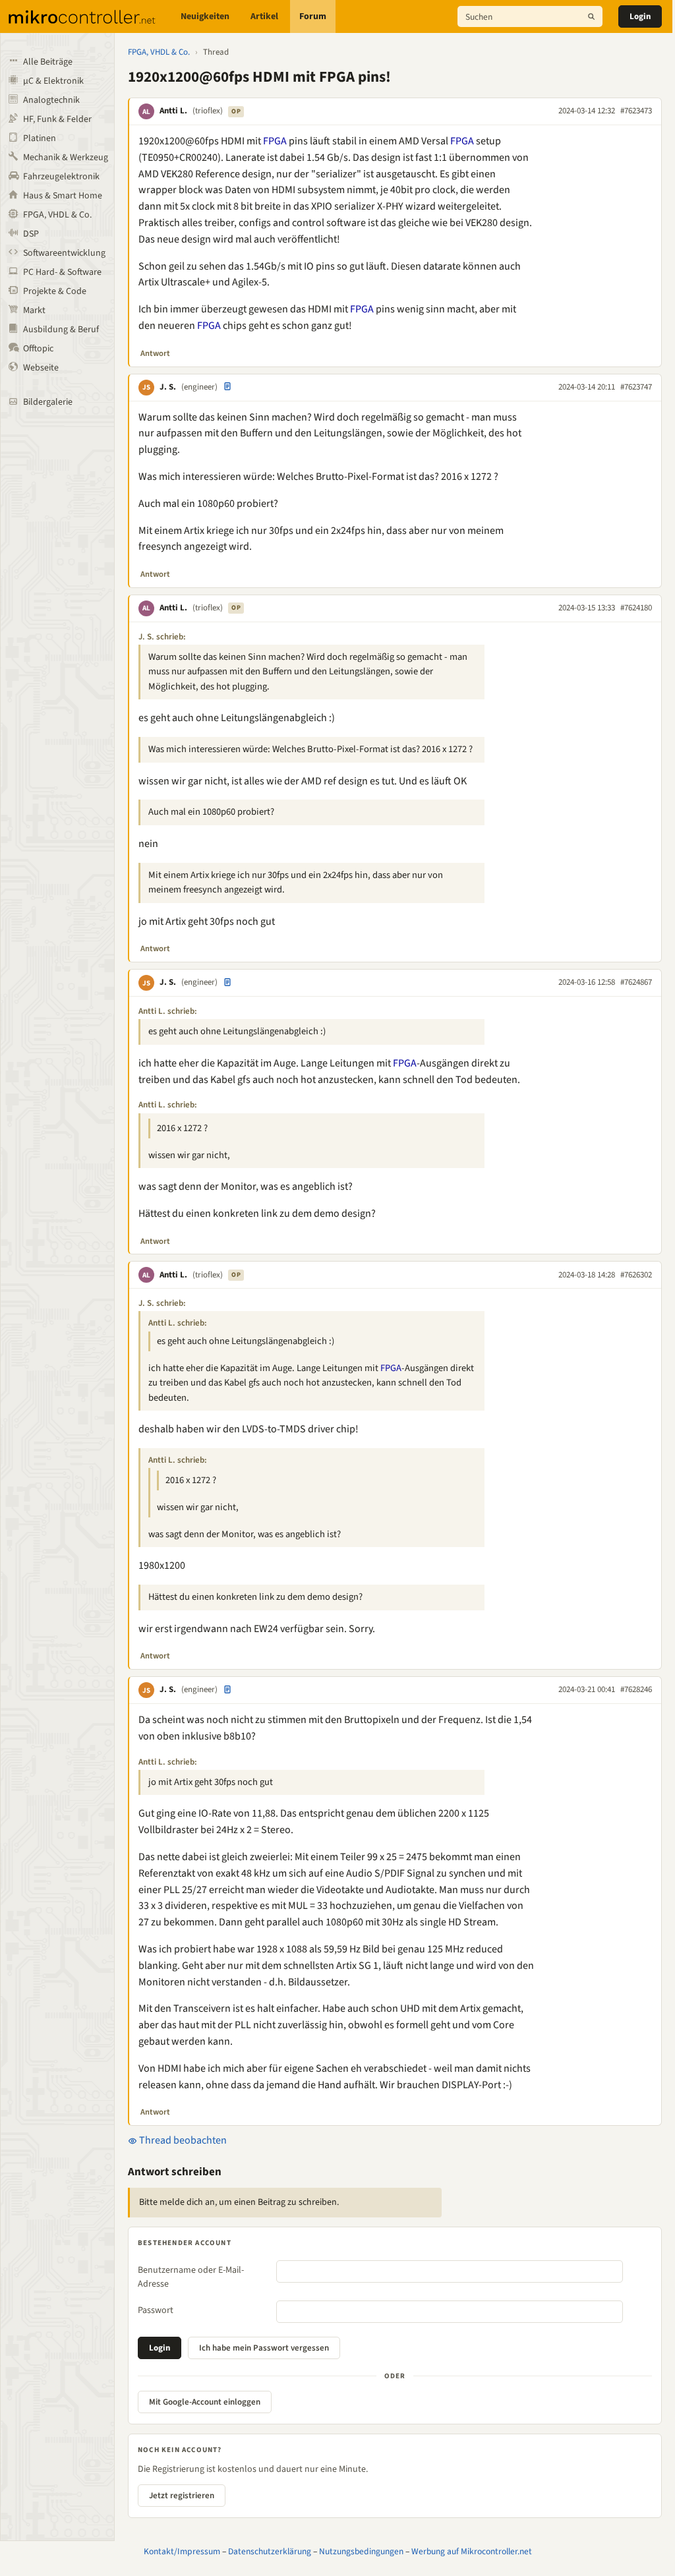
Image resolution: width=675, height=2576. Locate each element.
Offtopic (38, 349)
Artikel (264, 16)
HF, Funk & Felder (57, 119)
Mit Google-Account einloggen (205, 2402)
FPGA (275, 141)
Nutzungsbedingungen (361, 2551)
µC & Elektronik (53, 81)
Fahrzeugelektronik (61, 177)
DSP (31, 234)
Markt (34, 310)
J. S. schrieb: (162, 637)
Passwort (156, 2310)
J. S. (168, 387)
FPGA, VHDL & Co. (57, 215)
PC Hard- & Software (62, 272)
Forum (313, 16)
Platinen (40, 138)
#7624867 (636, 982)
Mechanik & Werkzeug (66, 158)
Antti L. (173, 111)
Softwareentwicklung (64, 253)
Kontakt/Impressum (182, 2551)
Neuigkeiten (205, 16)
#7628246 (636, 1689)
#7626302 (636, 1275)
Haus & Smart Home (63, 196)
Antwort (155, 353)
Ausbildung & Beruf (61, 330)
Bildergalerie (48, 402)
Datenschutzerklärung (270, 2551)
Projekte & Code (55, 291)
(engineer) (199, 387)
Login (640, 16)
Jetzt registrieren (182, 2496)
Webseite (41, 368)
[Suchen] (591, 16)
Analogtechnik (51, 100)
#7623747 (636, 387)
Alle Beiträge (48, 62)
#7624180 (636, 608)
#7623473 (636, 111)
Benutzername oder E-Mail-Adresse (191, 2277)
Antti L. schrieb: (168, 1011)
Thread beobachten (182, 2140)
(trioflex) (208, 111)
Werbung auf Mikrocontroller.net (472, 2551)
